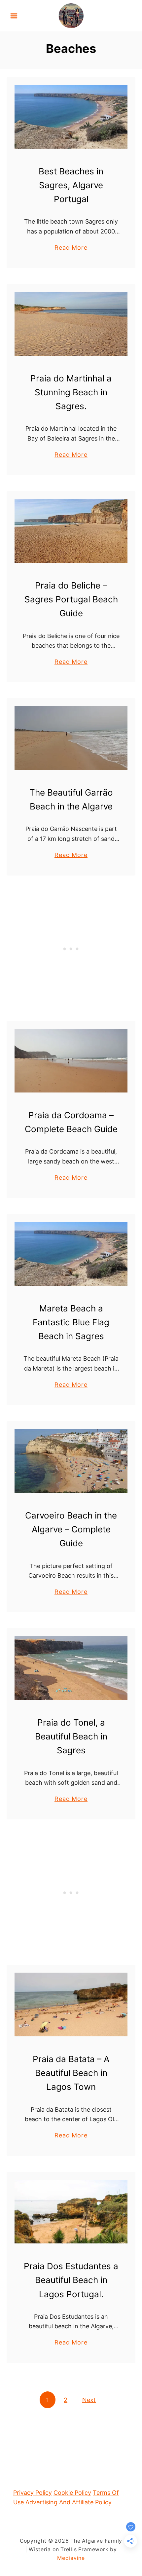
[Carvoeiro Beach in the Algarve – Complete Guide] (71, 1461)
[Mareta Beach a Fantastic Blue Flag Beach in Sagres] (71, 1254)
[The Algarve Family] (71, 15)
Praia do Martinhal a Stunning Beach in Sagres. (71, 392)
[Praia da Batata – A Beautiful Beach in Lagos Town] (71, 2004)
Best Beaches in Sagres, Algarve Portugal (71, 185)
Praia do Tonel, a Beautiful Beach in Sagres (71, 1736)
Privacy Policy (33, 2493)
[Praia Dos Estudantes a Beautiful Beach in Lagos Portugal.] (71, 2212)
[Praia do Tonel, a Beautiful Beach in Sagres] (71, 1668)
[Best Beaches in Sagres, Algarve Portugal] (71, 117)
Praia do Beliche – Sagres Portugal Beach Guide (71, 599)
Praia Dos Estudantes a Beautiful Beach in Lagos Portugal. (71, 2280)
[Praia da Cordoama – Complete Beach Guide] (71, 1061)
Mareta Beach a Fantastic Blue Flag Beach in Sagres (71, 1322)
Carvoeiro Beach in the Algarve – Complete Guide (71, 1529)
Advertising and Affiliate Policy (69, 2502)
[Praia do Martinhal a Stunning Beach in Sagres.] (71, 324)
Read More (71, 248)
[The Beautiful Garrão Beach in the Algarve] (71, 738)
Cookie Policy (72, 2493)
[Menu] (14, 16)
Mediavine (71, 2558)
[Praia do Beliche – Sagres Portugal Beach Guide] (71, 531)
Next (89, 2400)
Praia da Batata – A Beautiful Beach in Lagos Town (71, 2073)
